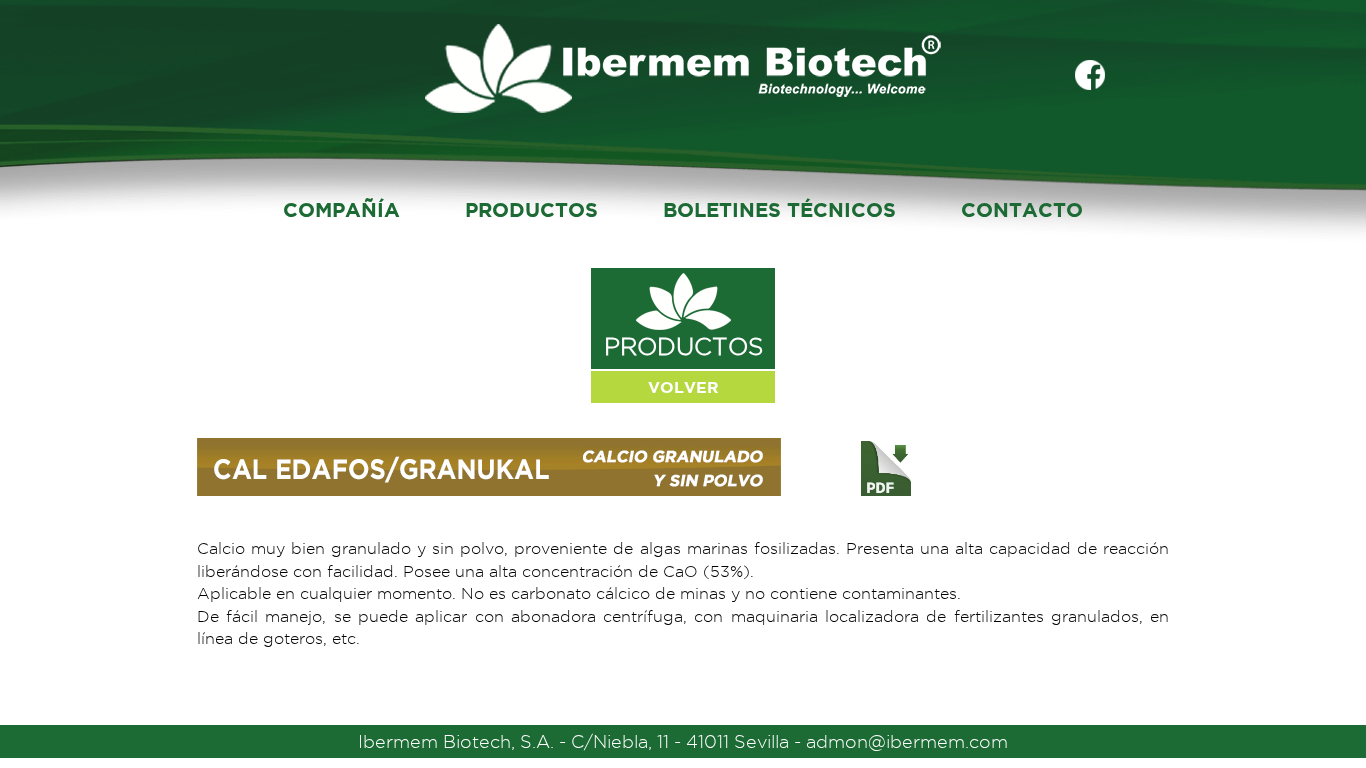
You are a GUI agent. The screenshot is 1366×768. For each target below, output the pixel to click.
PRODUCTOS (531, 209)
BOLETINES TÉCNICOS (779, 209)
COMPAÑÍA (341, 209)
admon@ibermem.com (907, 741)
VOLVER (683, 387)
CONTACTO (1022, 209)
